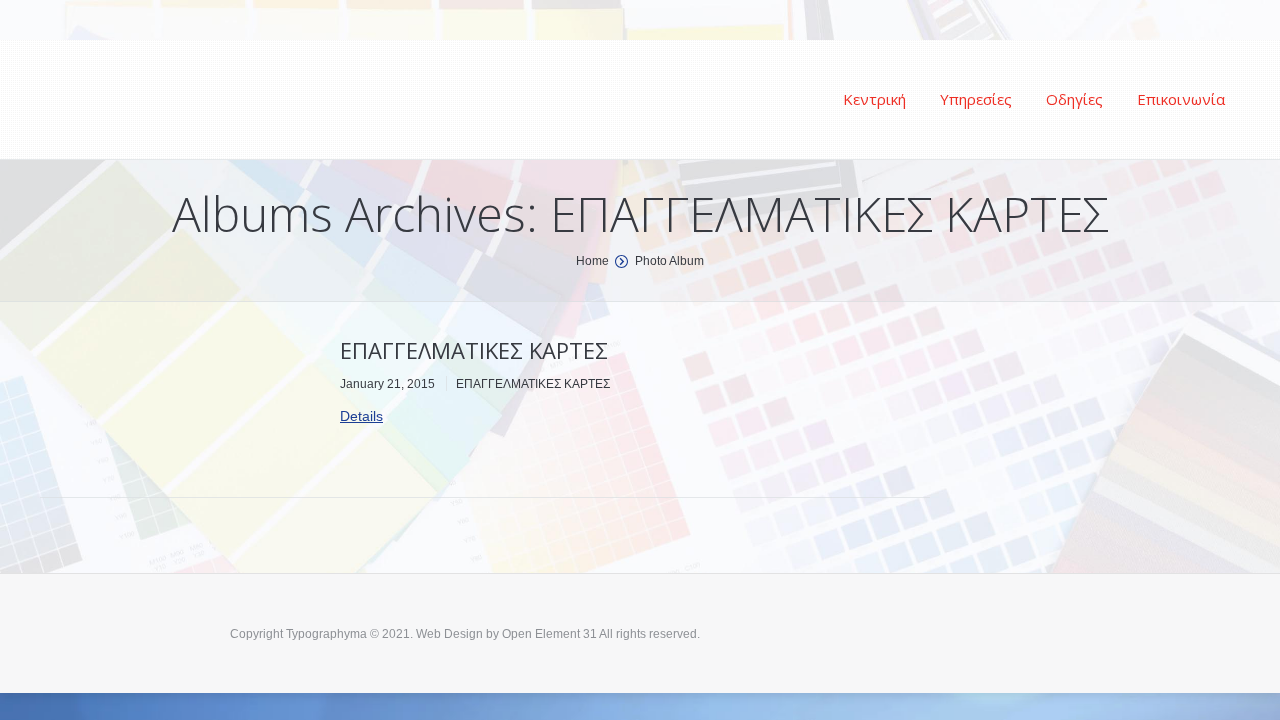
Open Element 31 (549, 634)
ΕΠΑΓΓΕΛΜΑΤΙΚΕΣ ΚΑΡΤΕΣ (474, 350)
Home (592, 261)
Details (361, 416)
